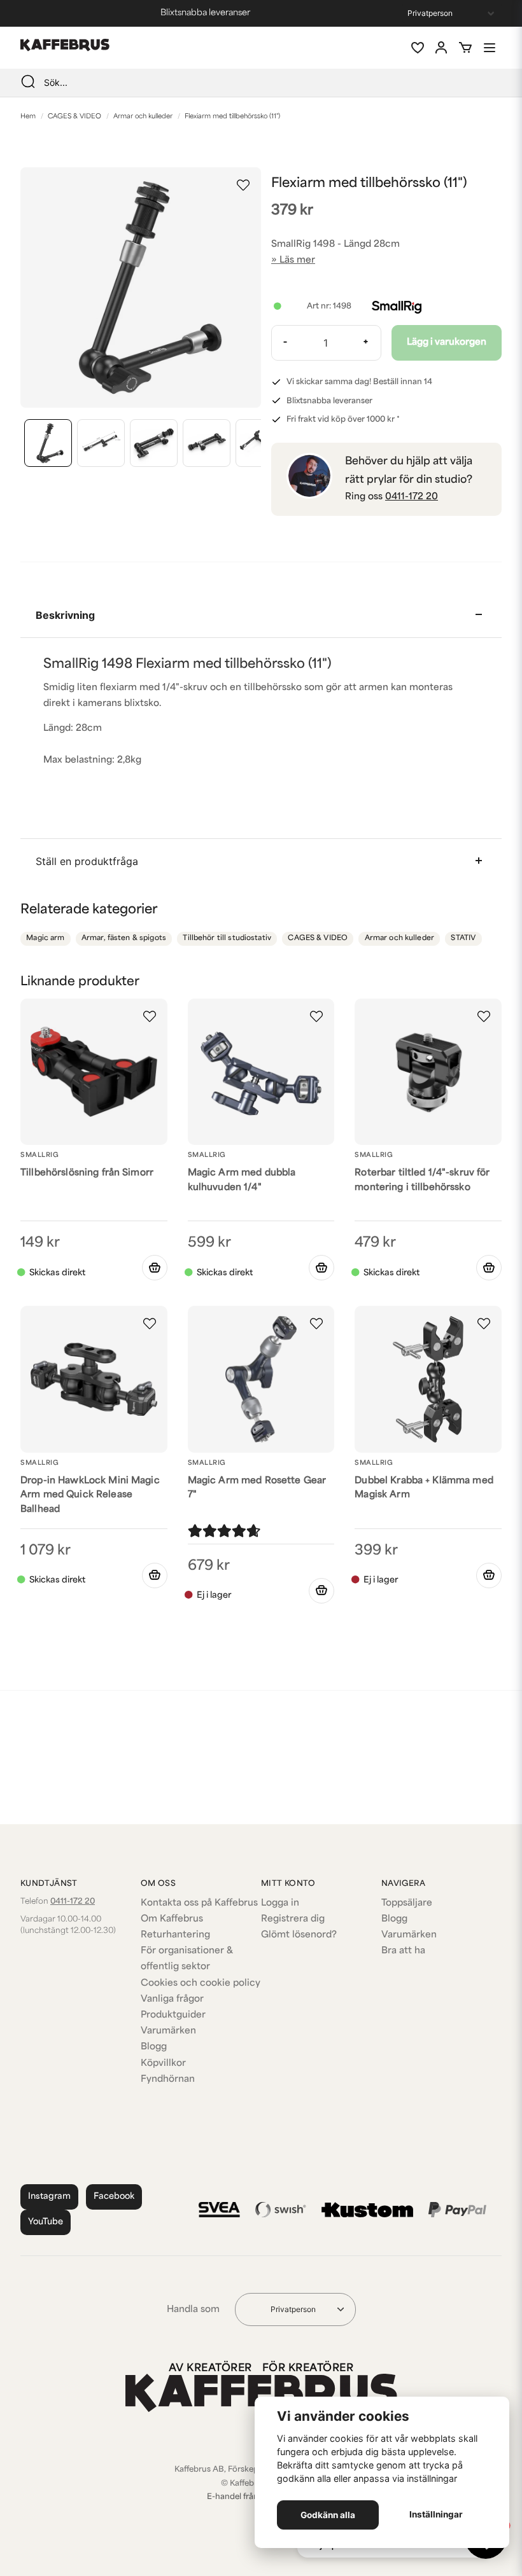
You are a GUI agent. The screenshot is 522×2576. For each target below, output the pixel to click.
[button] (243, 185)
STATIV (463, 938)
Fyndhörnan (168, 2080)
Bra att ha (403, 1951)
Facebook (114, 2197)
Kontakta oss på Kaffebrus (199, 1903)
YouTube (46, 2222)
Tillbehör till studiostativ (227, 938)
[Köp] (155, 1268)
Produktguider (173, 2015)
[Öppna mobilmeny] (490, 48)
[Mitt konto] (441, 48)
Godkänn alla (328, 2515)
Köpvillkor (163, 2064)
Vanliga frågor (172, 1999)
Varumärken (168, 2031)
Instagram (49, 2197)
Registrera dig (293, 1919)
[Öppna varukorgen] (465, 48)
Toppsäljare (407, 1903)
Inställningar (436, 2514)
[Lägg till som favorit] (417, 48)
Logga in (280, 1903)
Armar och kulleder (143, 117)
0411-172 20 (412, 497)
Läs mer (297, 260)
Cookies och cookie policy (201, 1984)
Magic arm (45, 938)
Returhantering (175, 1935)
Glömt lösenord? (299, 1935)
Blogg (154, 2047)
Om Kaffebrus (172, 1919)
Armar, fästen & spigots (124, 938)
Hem (28, 117)
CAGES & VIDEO (74, 117)
